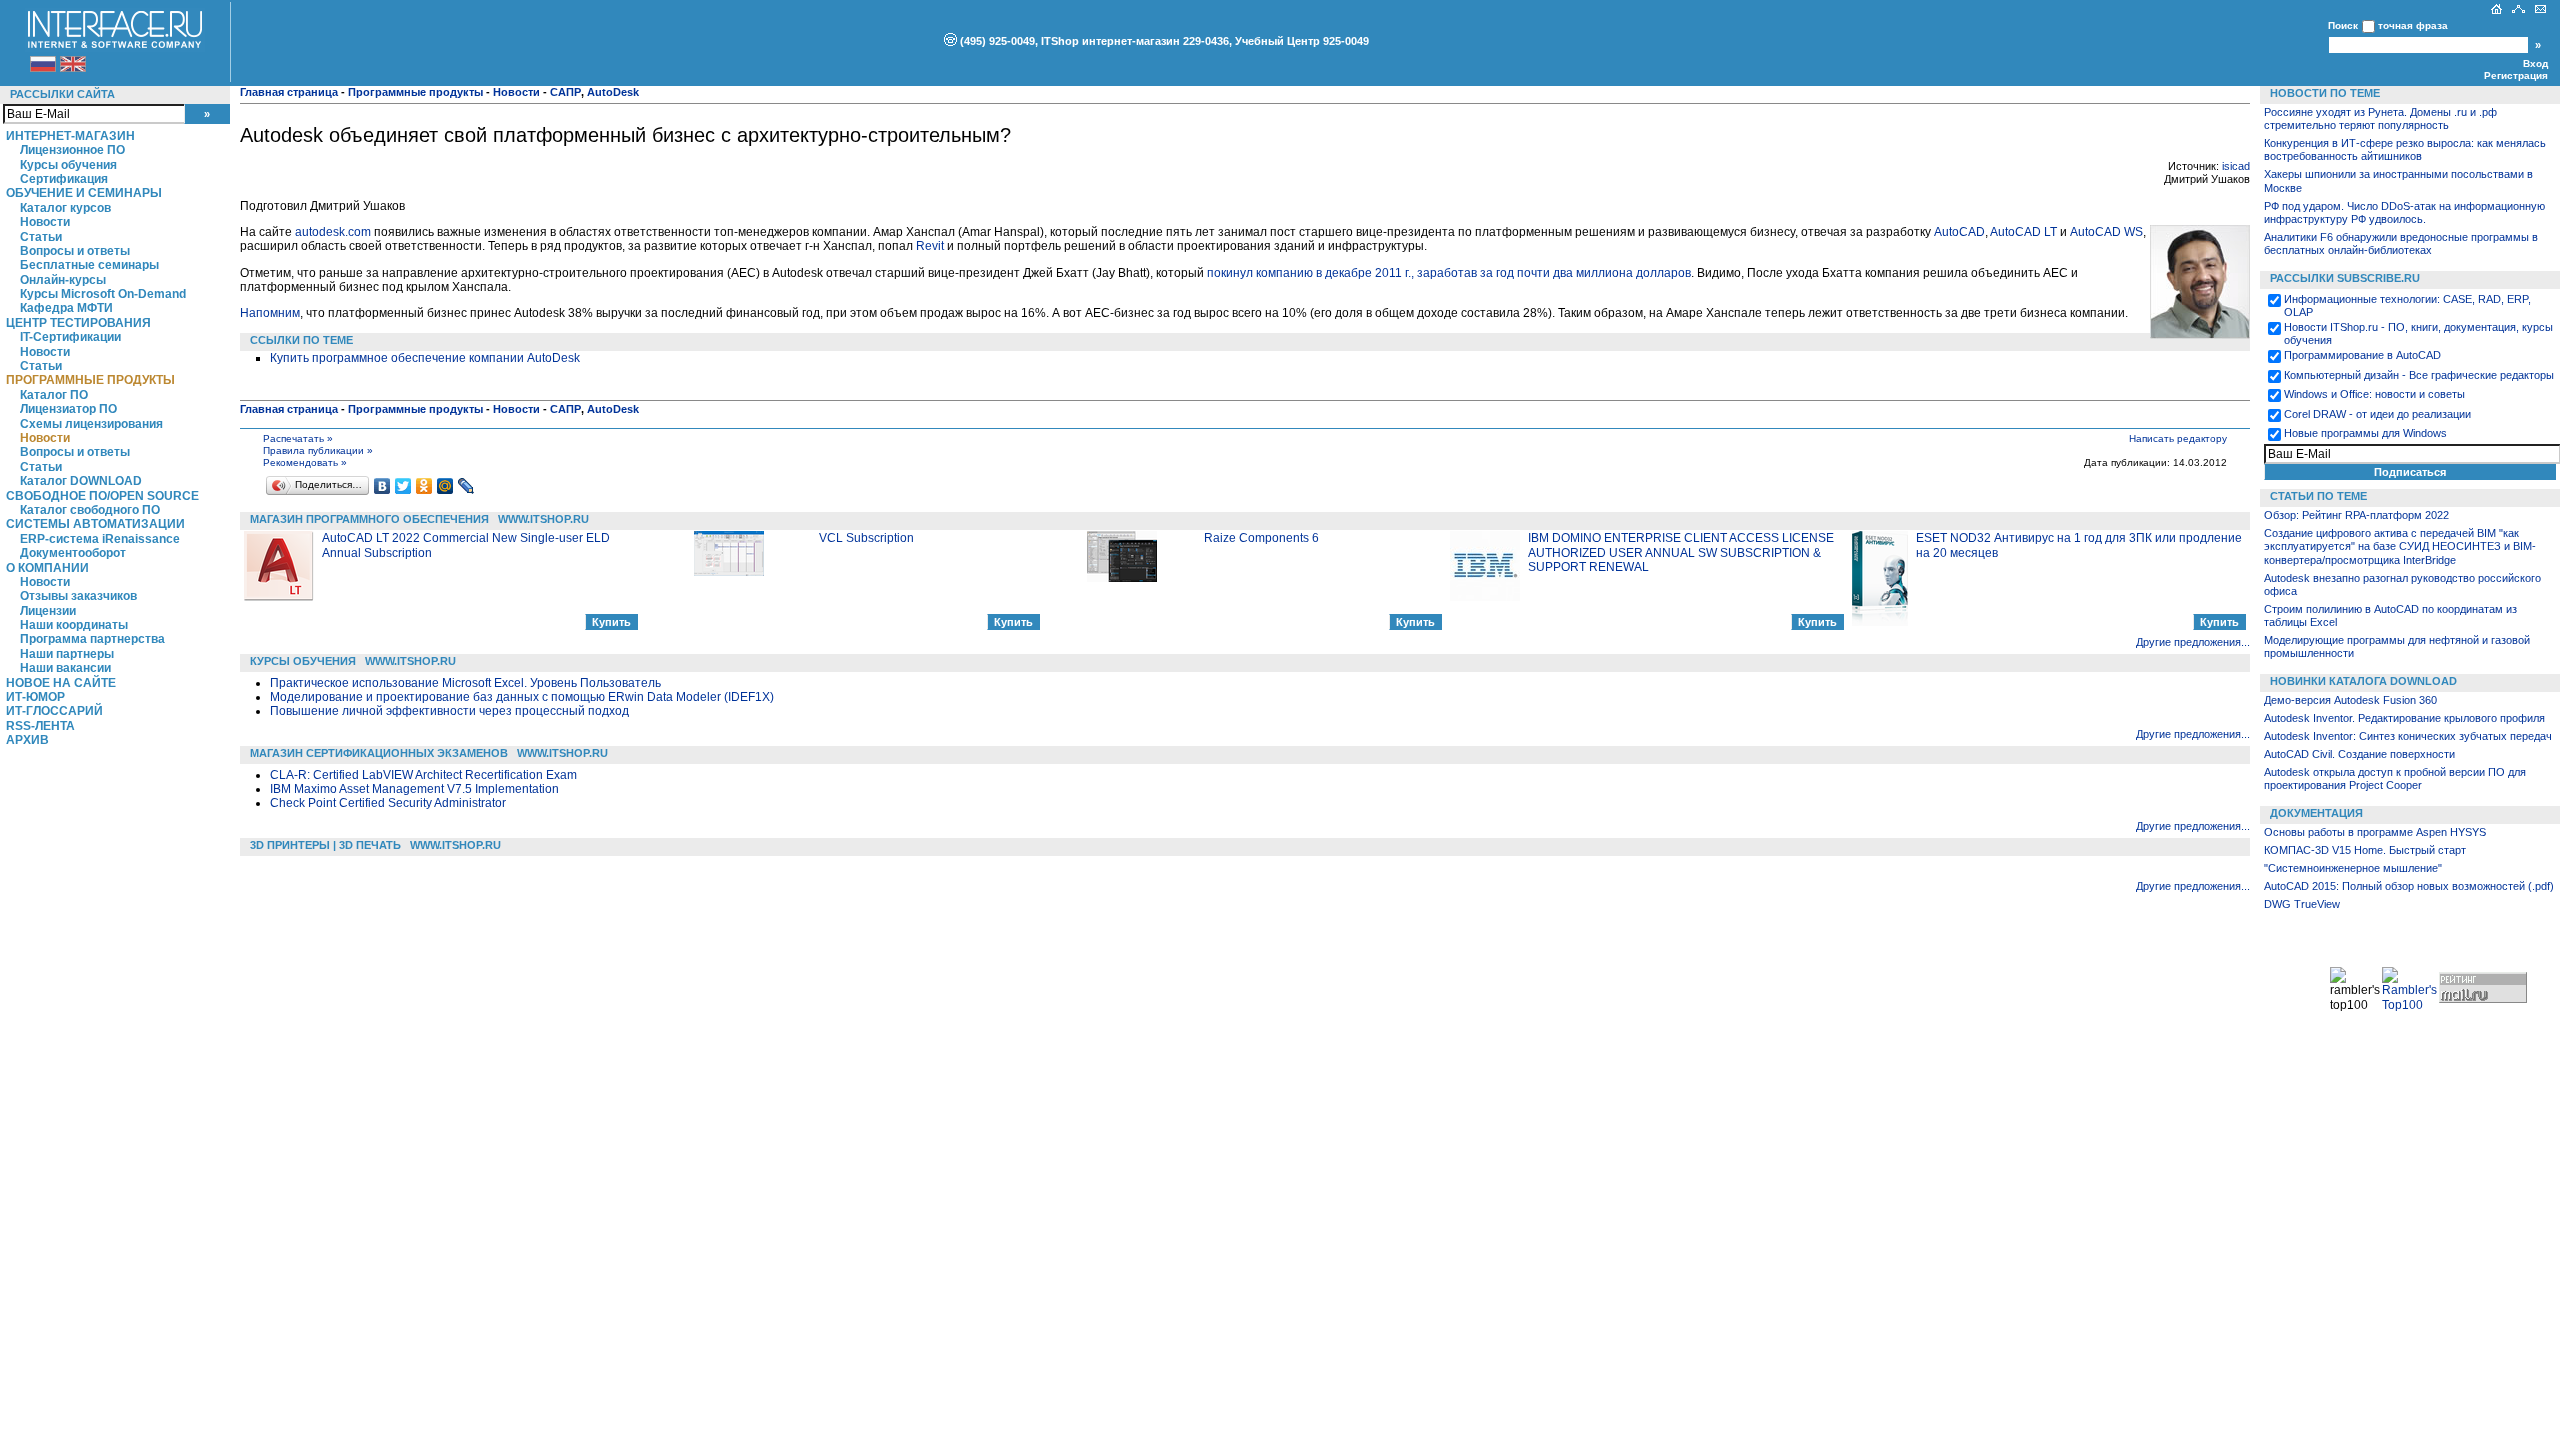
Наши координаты (74, 625)
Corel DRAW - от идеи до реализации (2377, 414)
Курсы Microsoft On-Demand (103, 294)
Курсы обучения (68, 165)
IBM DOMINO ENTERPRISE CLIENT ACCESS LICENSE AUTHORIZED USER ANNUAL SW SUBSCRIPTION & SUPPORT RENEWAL (1681, 552)
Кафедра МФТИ (66, 308)
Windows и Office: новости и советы (2374, 394)
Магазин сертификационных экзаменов (379, 753)
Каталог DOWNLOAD (81, 481)
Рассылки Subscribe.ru (2345, 278)
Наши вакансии (65, 668)
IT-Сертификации (70, 337)
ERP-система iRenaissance (100, 539)
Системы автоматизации (95, 524)
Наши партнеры (67, 654)
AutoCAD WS (2106, 232)
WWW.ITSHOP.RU (543, 519)
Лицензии (48, 611)
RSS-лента (40, 726)
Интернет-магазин (70, 136)
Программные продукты (90, 380)
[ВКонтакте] (382, 486)
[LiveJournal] (466, 486)
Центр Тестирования (78, 323)
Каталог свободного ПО (90, 510)
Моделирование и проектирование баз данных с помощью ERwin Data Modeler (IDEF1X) (522, 697)
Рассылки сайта (62, 94)
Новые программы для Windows (2365, 433)
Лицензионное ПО (72, 150)
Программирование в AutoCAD (2362, 355)
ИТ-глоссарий (54, 711)
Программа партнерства (92, 639)
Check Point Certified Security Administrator (388, 803)
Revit (930, 246)
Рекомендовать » (305, 462)
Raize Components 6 (1261, 538)
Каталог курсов (65, 208)
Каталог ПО (54, 395)
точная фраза (2413, 25)
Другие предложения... (2193, 642)
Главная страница (289, 92)
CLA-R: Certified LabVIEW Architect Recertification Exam (423, 775)
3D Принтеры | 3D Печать (325, 845)
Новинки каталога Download (2363, 681)
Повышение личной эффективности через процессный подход (449, 711)
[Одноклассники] (424, 486)
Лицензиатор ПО (68, 409)
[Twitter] (403, 486)
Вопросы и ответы (75, 251)
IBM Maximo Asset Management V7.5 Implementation (414, 789)
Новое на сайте (61, 683)
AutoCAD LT (2023, 232)
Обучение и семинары (84, 193)
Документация (2316, 813)
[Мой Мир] (445, 486)
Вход (2535, 63)
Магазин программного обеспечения (369, 519)
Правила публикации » (318, 450)
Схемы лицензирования (91, 424)
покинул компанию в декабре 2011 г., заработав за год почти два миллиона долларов (1449, 273)
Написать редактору (2178, 438)
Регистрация (2516, 75)
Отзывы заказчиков (78, 596)
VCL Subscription (866, 538)
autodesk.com (333, 232)
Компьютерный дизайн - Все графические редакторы (2419, 375)
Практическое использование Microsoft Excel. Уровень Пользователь (465, 683)
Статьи (41, 237)
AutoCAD (1959, 232)
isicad (2236, 166)
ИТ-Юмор (35, 697)
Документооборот (73, 553)
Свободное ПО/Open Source (102, 496)
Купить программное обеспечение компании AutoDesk (425, 358)
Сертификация (64, 179)
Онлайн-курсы (63, 280)
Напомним (270, 313)
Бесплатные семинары (89, 265)
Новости (45, 222)
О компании (47, 568)
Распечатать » (298, 438)
